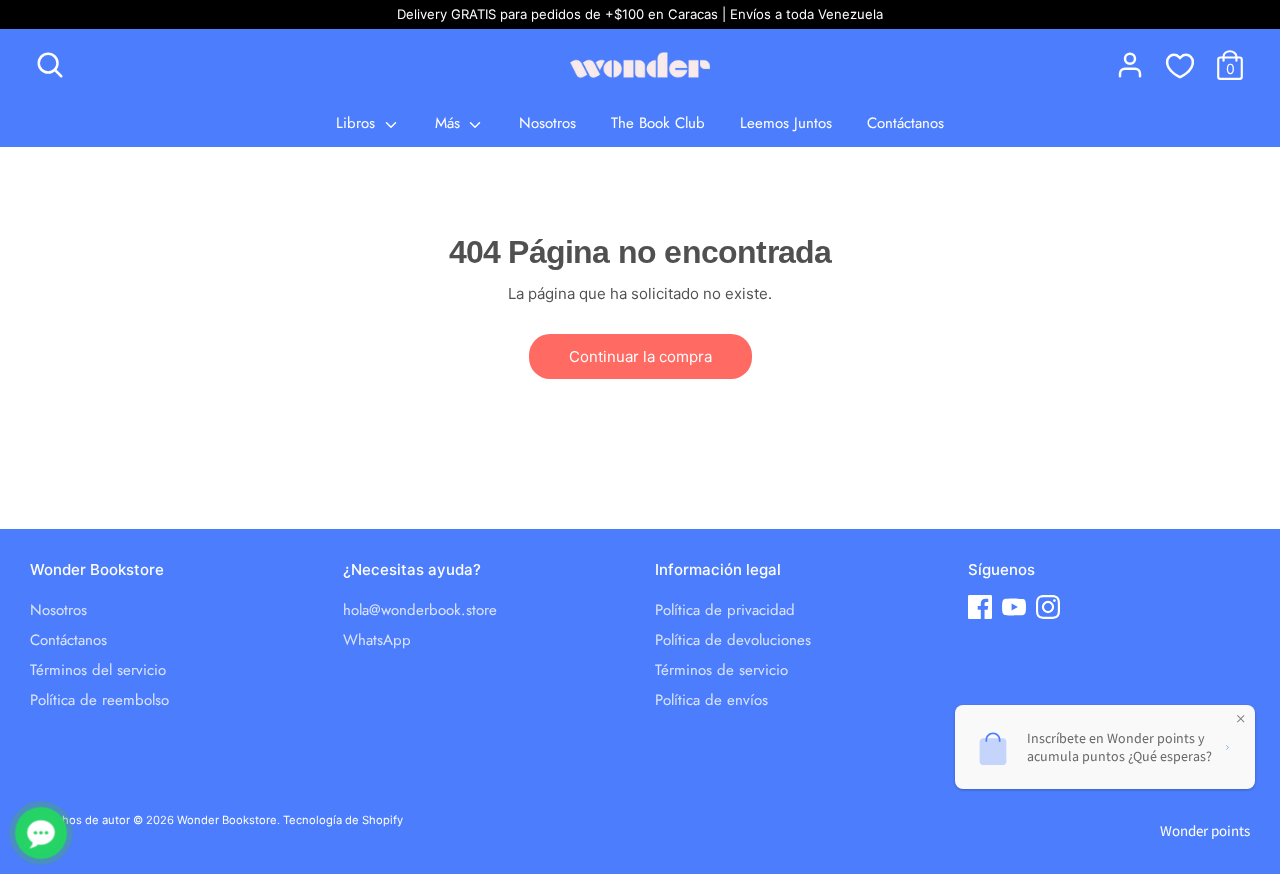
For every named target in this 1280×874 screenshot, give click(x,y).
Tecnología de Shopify (343, 820)
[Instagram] (1048, 607)
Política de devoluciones (733, 640)
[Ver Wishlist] (1180, 64)
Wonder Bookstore (227, 820)
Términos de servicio (721, 670)
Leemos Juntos (786, 123)
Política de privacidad (725, 610)
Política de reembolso (99, 700)
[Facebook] (980, 607)
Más (450, 123)
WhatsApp (377, 640)
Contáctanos (905, 123)
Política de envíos (711, 700)
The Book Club (658, 123)
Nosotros (547, 123)
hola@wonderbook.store (420, 610)
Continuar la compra (640, 356)
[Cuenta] (1130, 65)
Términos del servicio (98, 670)
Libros (358, 123)
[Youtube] (1014, 607)
